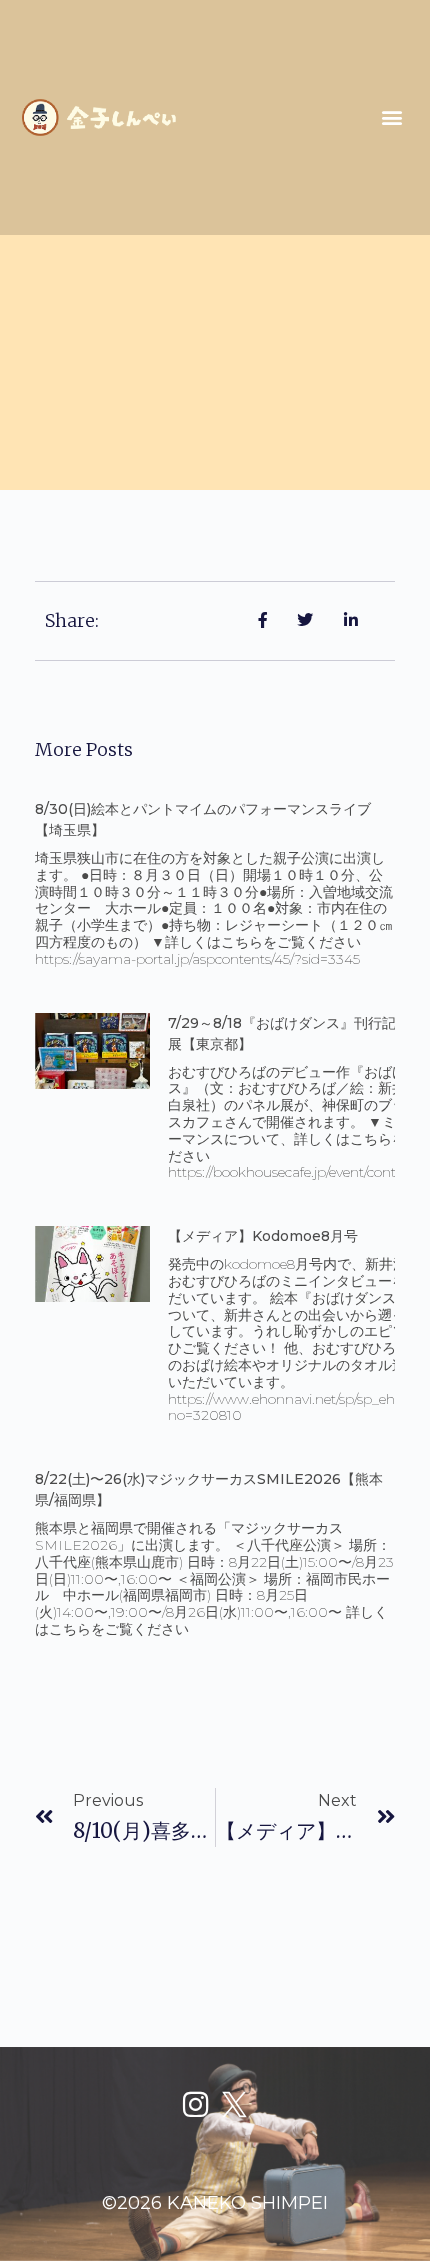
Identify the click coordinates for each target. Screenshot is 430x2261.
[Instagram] (195, 2104)
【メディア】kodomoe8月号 (263, 1236)
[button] (391, 117)
